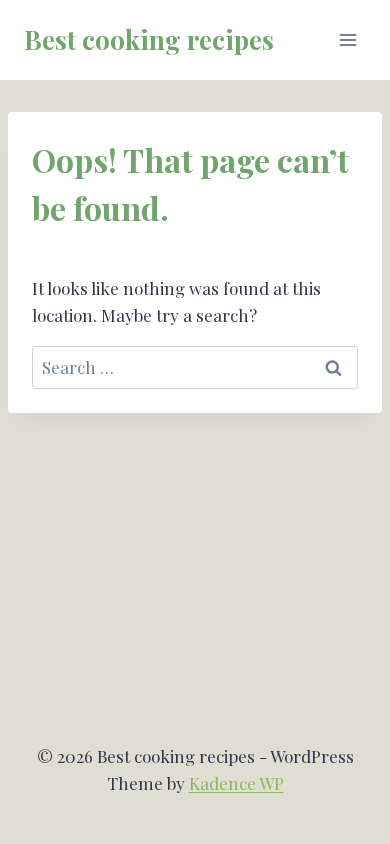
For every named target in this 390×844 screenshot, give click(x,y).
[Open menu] (347, 39)
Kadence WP (236, 783)
